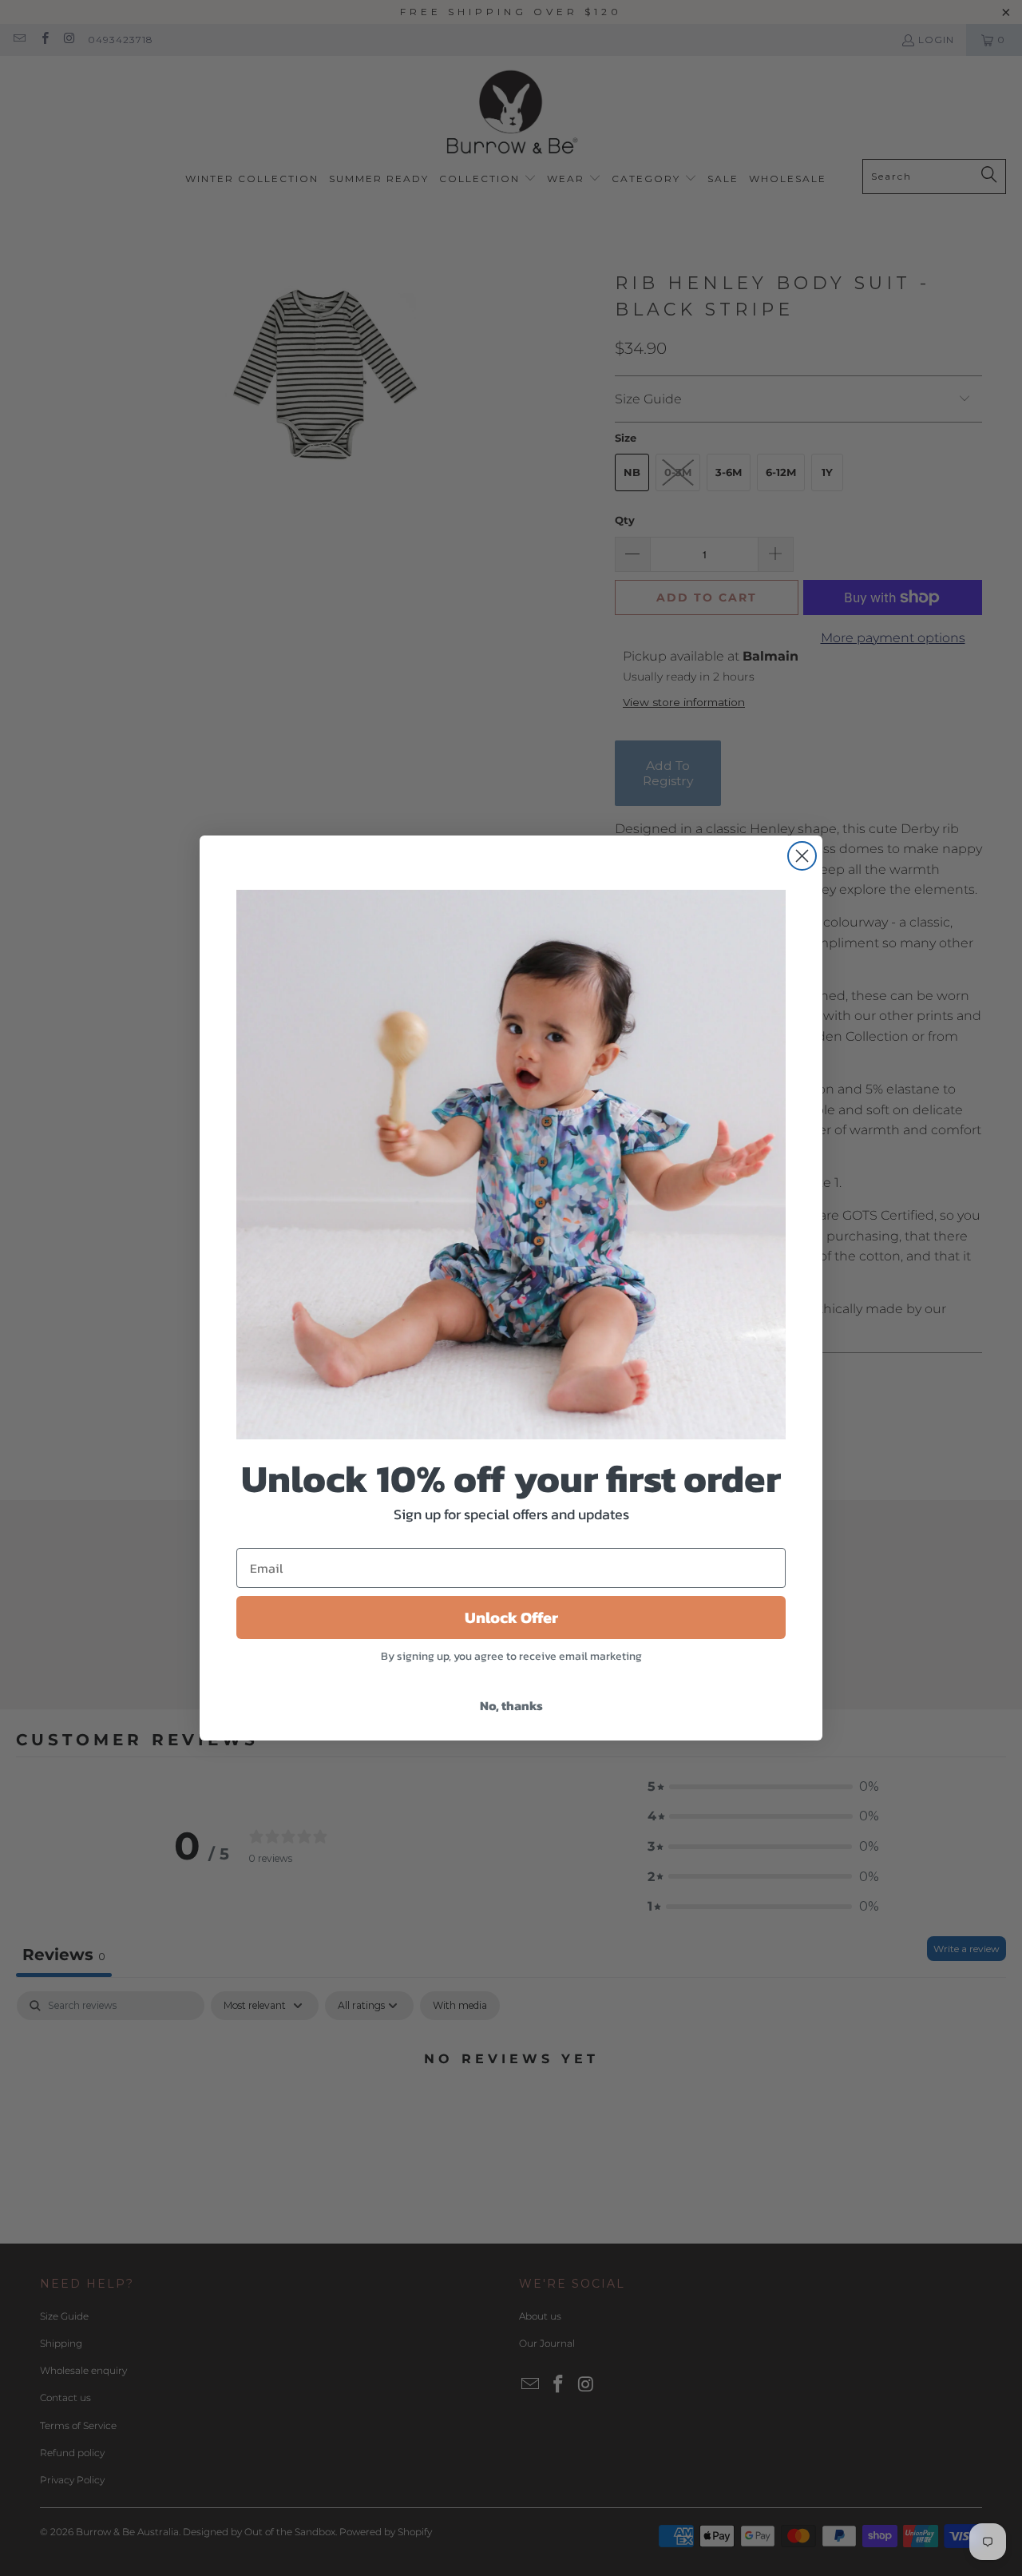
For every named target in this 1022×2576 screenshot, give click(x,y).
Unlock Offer (511, 1617)
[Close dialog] (802, 856)
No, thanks (511, 1705)
